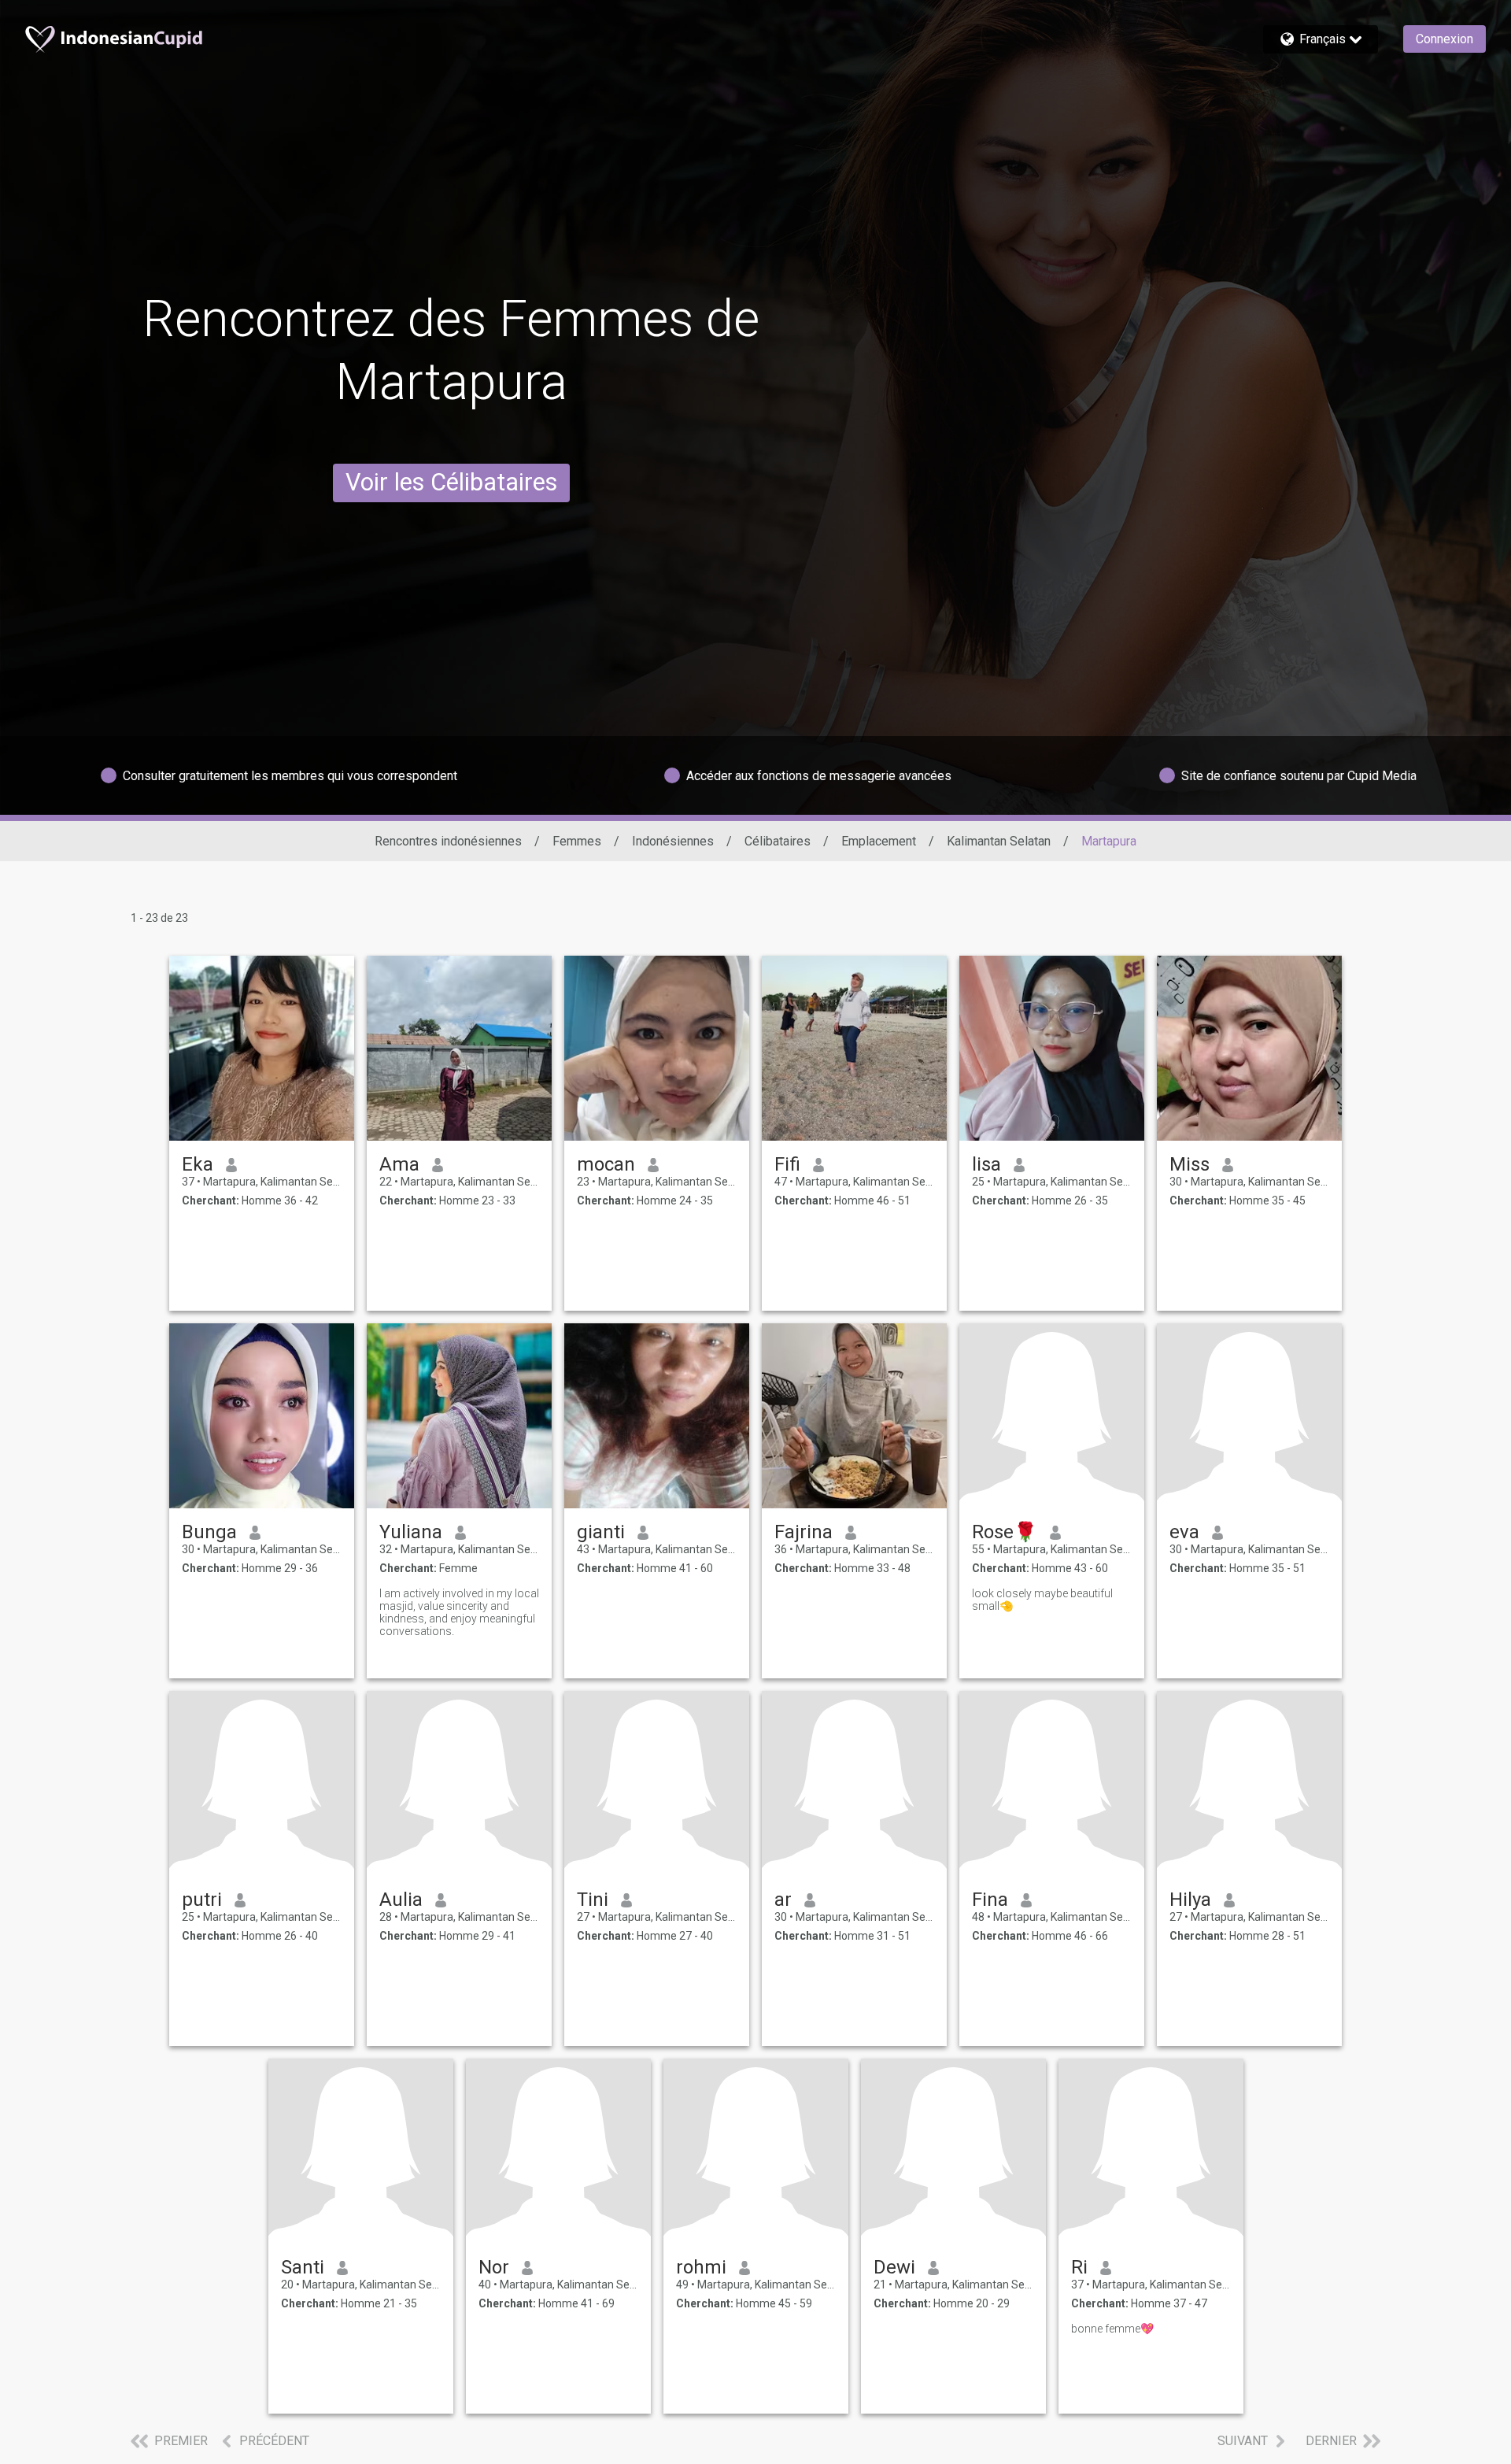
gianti (601, 1532)
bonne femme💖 (1112, 2329)
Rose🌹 (1005, 1532)
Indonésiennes (673, 841)
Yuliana (411, 1532)
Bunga (209, 1532)
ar (783, 1900)
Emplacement (879, 841)
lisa (986, 1164)
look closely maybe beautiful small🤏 (1042, 1600)
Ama (399, 1164)
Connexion (1445, 39)
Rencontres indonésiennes (448, 841)
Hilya (1190, 1900)
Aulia (401, 1900)
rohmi (701, 2267)
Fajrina (804, 1532)
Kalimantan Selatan (999, 841)
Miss (1190, 1164)
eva (1184, 1532)
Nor (494, 2267)
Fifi (787, 1164)
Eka (198, 1164)
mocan (606, 1164)
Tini (593, 1900)
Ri (1079, 2267)
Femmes (577, 841)
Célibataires (778, 841)
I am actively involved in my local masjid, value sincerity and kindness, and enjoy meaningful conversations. (459, 1612)
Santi (303, 2267)
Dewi (894, 2267)
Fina (990, 1900)
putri (202, 1900)
